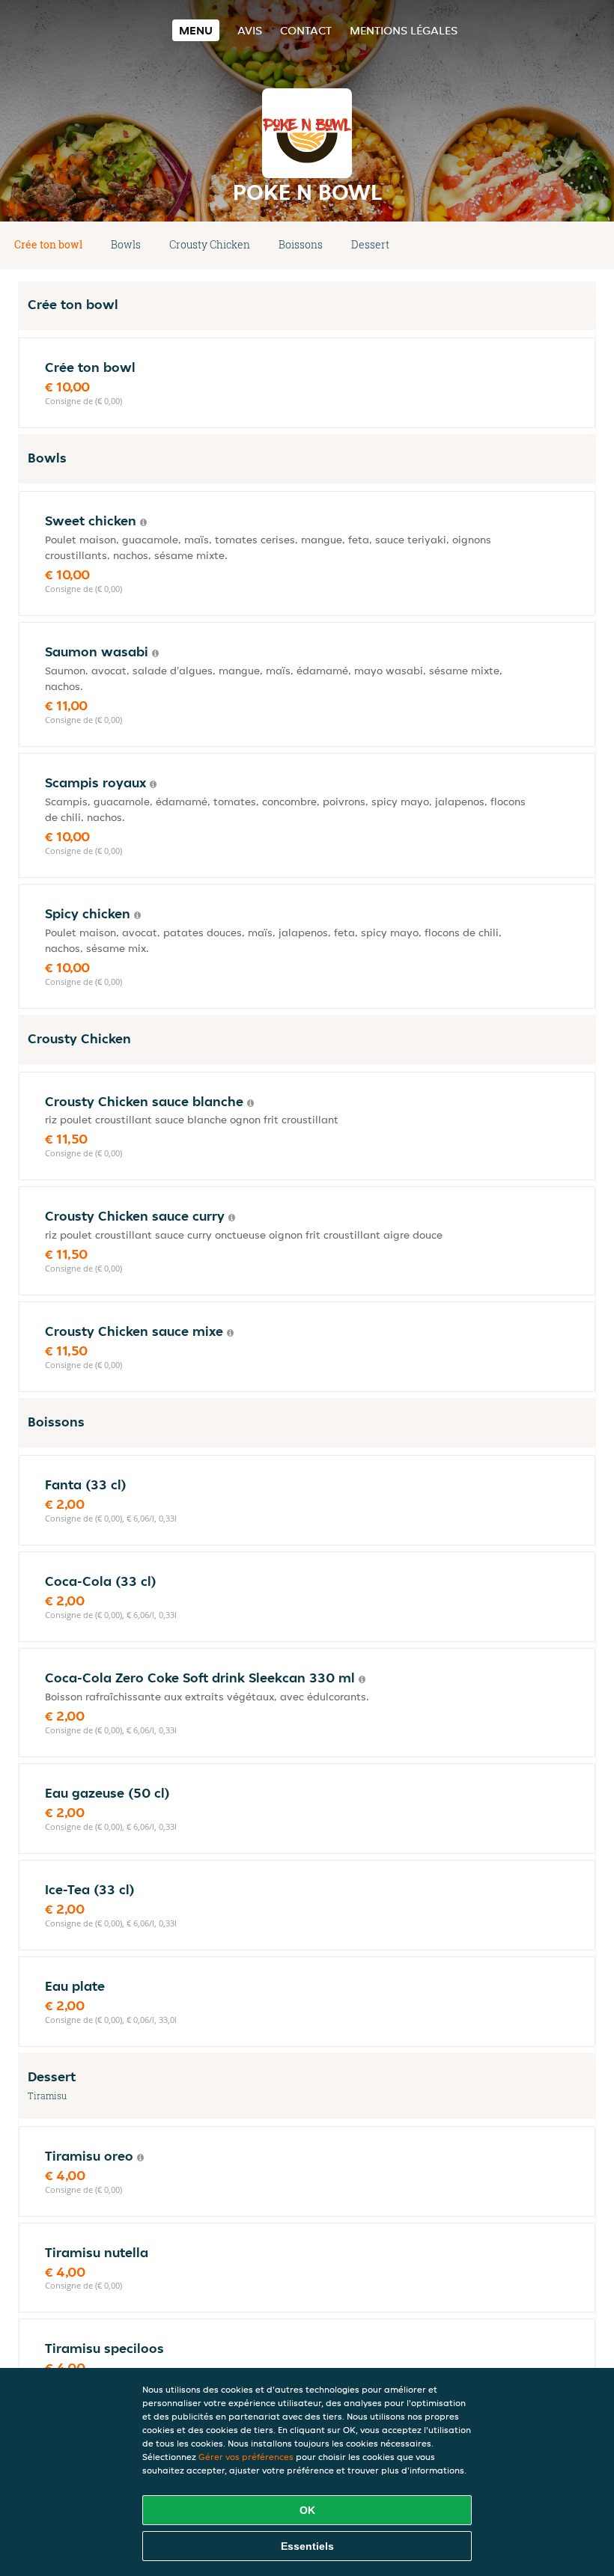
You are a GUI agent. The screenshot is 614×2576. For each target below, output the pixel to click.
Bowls (126, 244)
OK (307, 2510)
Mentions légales (404, 30)
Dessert (370, 244)
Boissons (301, 244)
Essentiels (307, 2546)
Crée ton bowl (48, 244)
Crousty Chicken (210, 244)
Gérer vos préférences (246, 2457)
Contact (306, 30)
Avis (250, 30)
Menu (196, 30)
